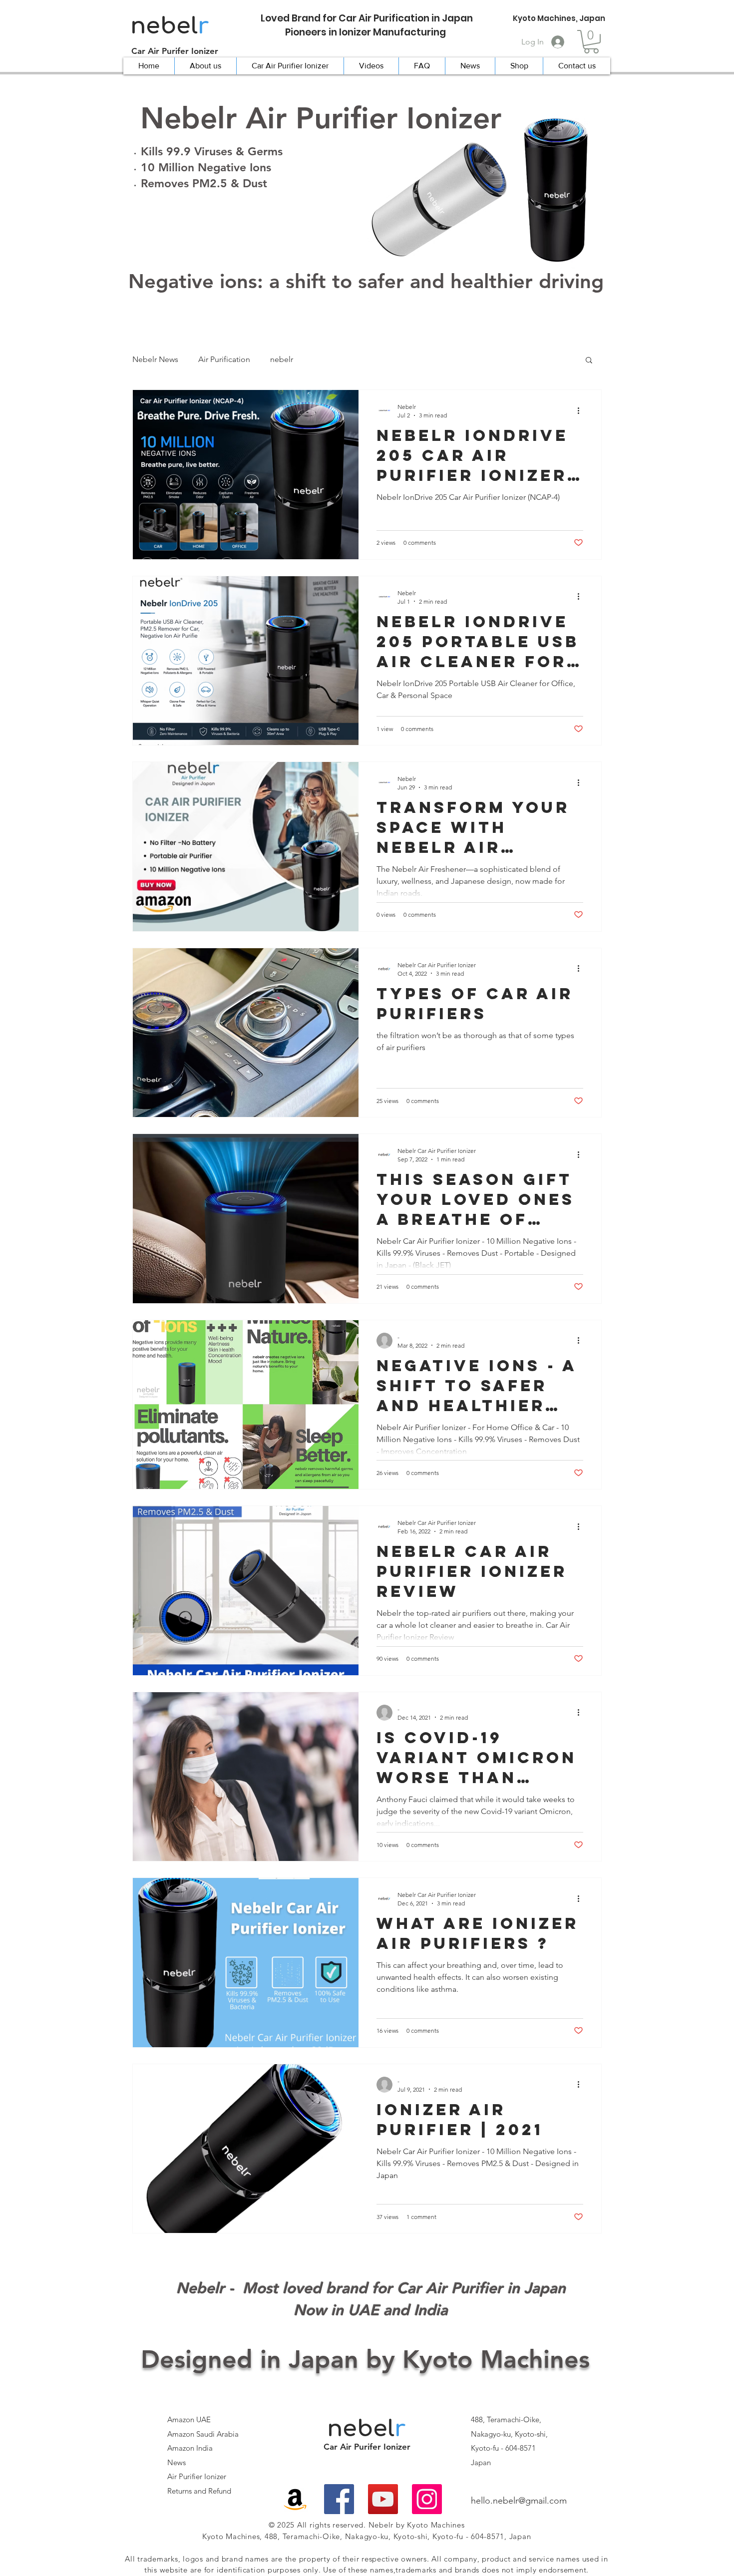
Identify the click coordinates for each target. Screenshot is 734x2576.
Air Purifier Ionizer (197, 2476)
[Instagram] (427, 2499)
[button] (591, 42)
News (177, 2462)
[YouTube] (383, 2499)
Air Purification (224, 359)
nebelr (282, 359)
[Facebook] (339, 2499)
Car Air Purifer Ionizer (175, 51)
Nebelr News (155, 359)
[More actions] (582, 410)
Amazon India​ (190, 2448)
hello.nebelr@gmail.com (519, 2501)
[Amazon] (295, 2499)
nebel (170, 26)
